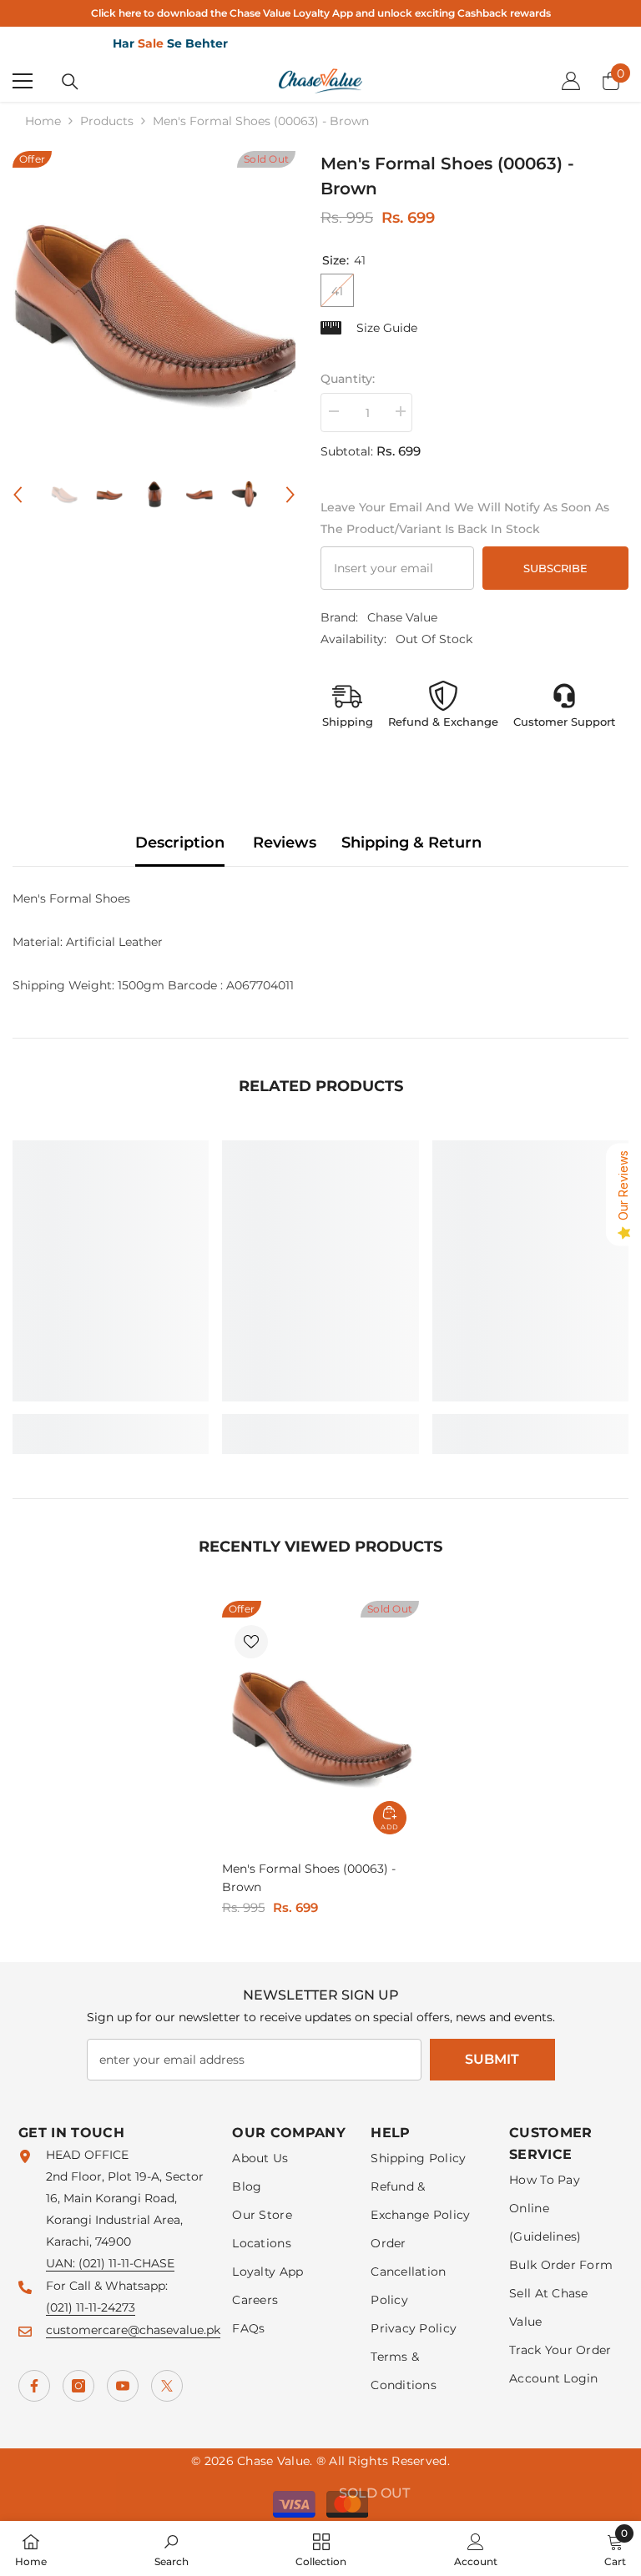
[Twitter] (167, 2386)
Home (43, 121)
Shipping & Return (411, 843)
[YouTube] (123, 2386)
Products (107, 121)
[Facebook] (34, 2386)
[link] (111, 1423)
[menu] (23, 81)
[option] (154, 307)
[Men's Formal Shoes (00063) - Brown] (320, 1724)
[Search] (70, 82)
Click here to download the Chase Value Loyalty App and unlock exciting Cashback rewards (321, 13)
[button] (18, 495)
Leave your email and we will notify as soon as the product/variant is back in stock (465, 518)
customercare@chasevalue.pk (133, 2330)
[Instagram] (78, 2386)
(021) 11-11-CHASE (126, 2263)
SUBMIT (492, 2059)
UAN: (62, 2263)
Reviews (285, 843)
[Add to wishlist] (251, 1642)
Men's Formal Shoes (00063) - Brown (309, 1878)
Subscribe (555, 569)
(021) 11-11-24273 (91, 2307)
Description (180, 843)
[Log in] (571, 81)
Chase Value (402, 617)
